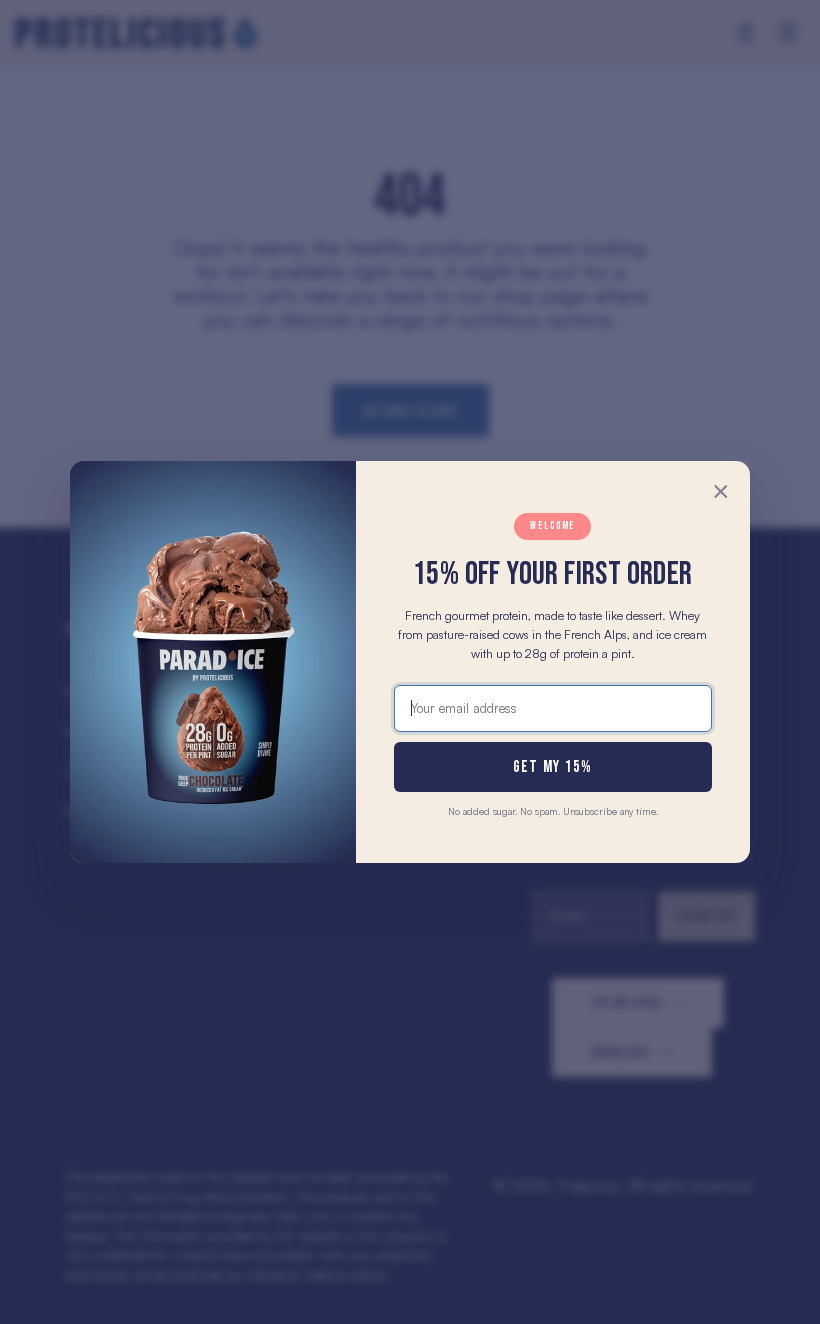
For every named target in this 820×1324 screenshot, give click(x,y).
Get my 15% (553, 767)
